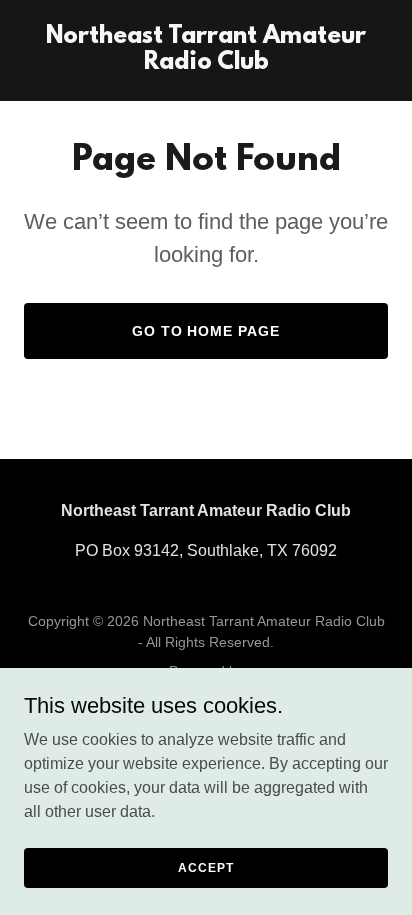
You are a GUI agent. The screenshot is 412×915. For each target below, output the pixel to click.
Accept (205, 867)
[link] (206, 63)
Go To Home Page (206, 331)
